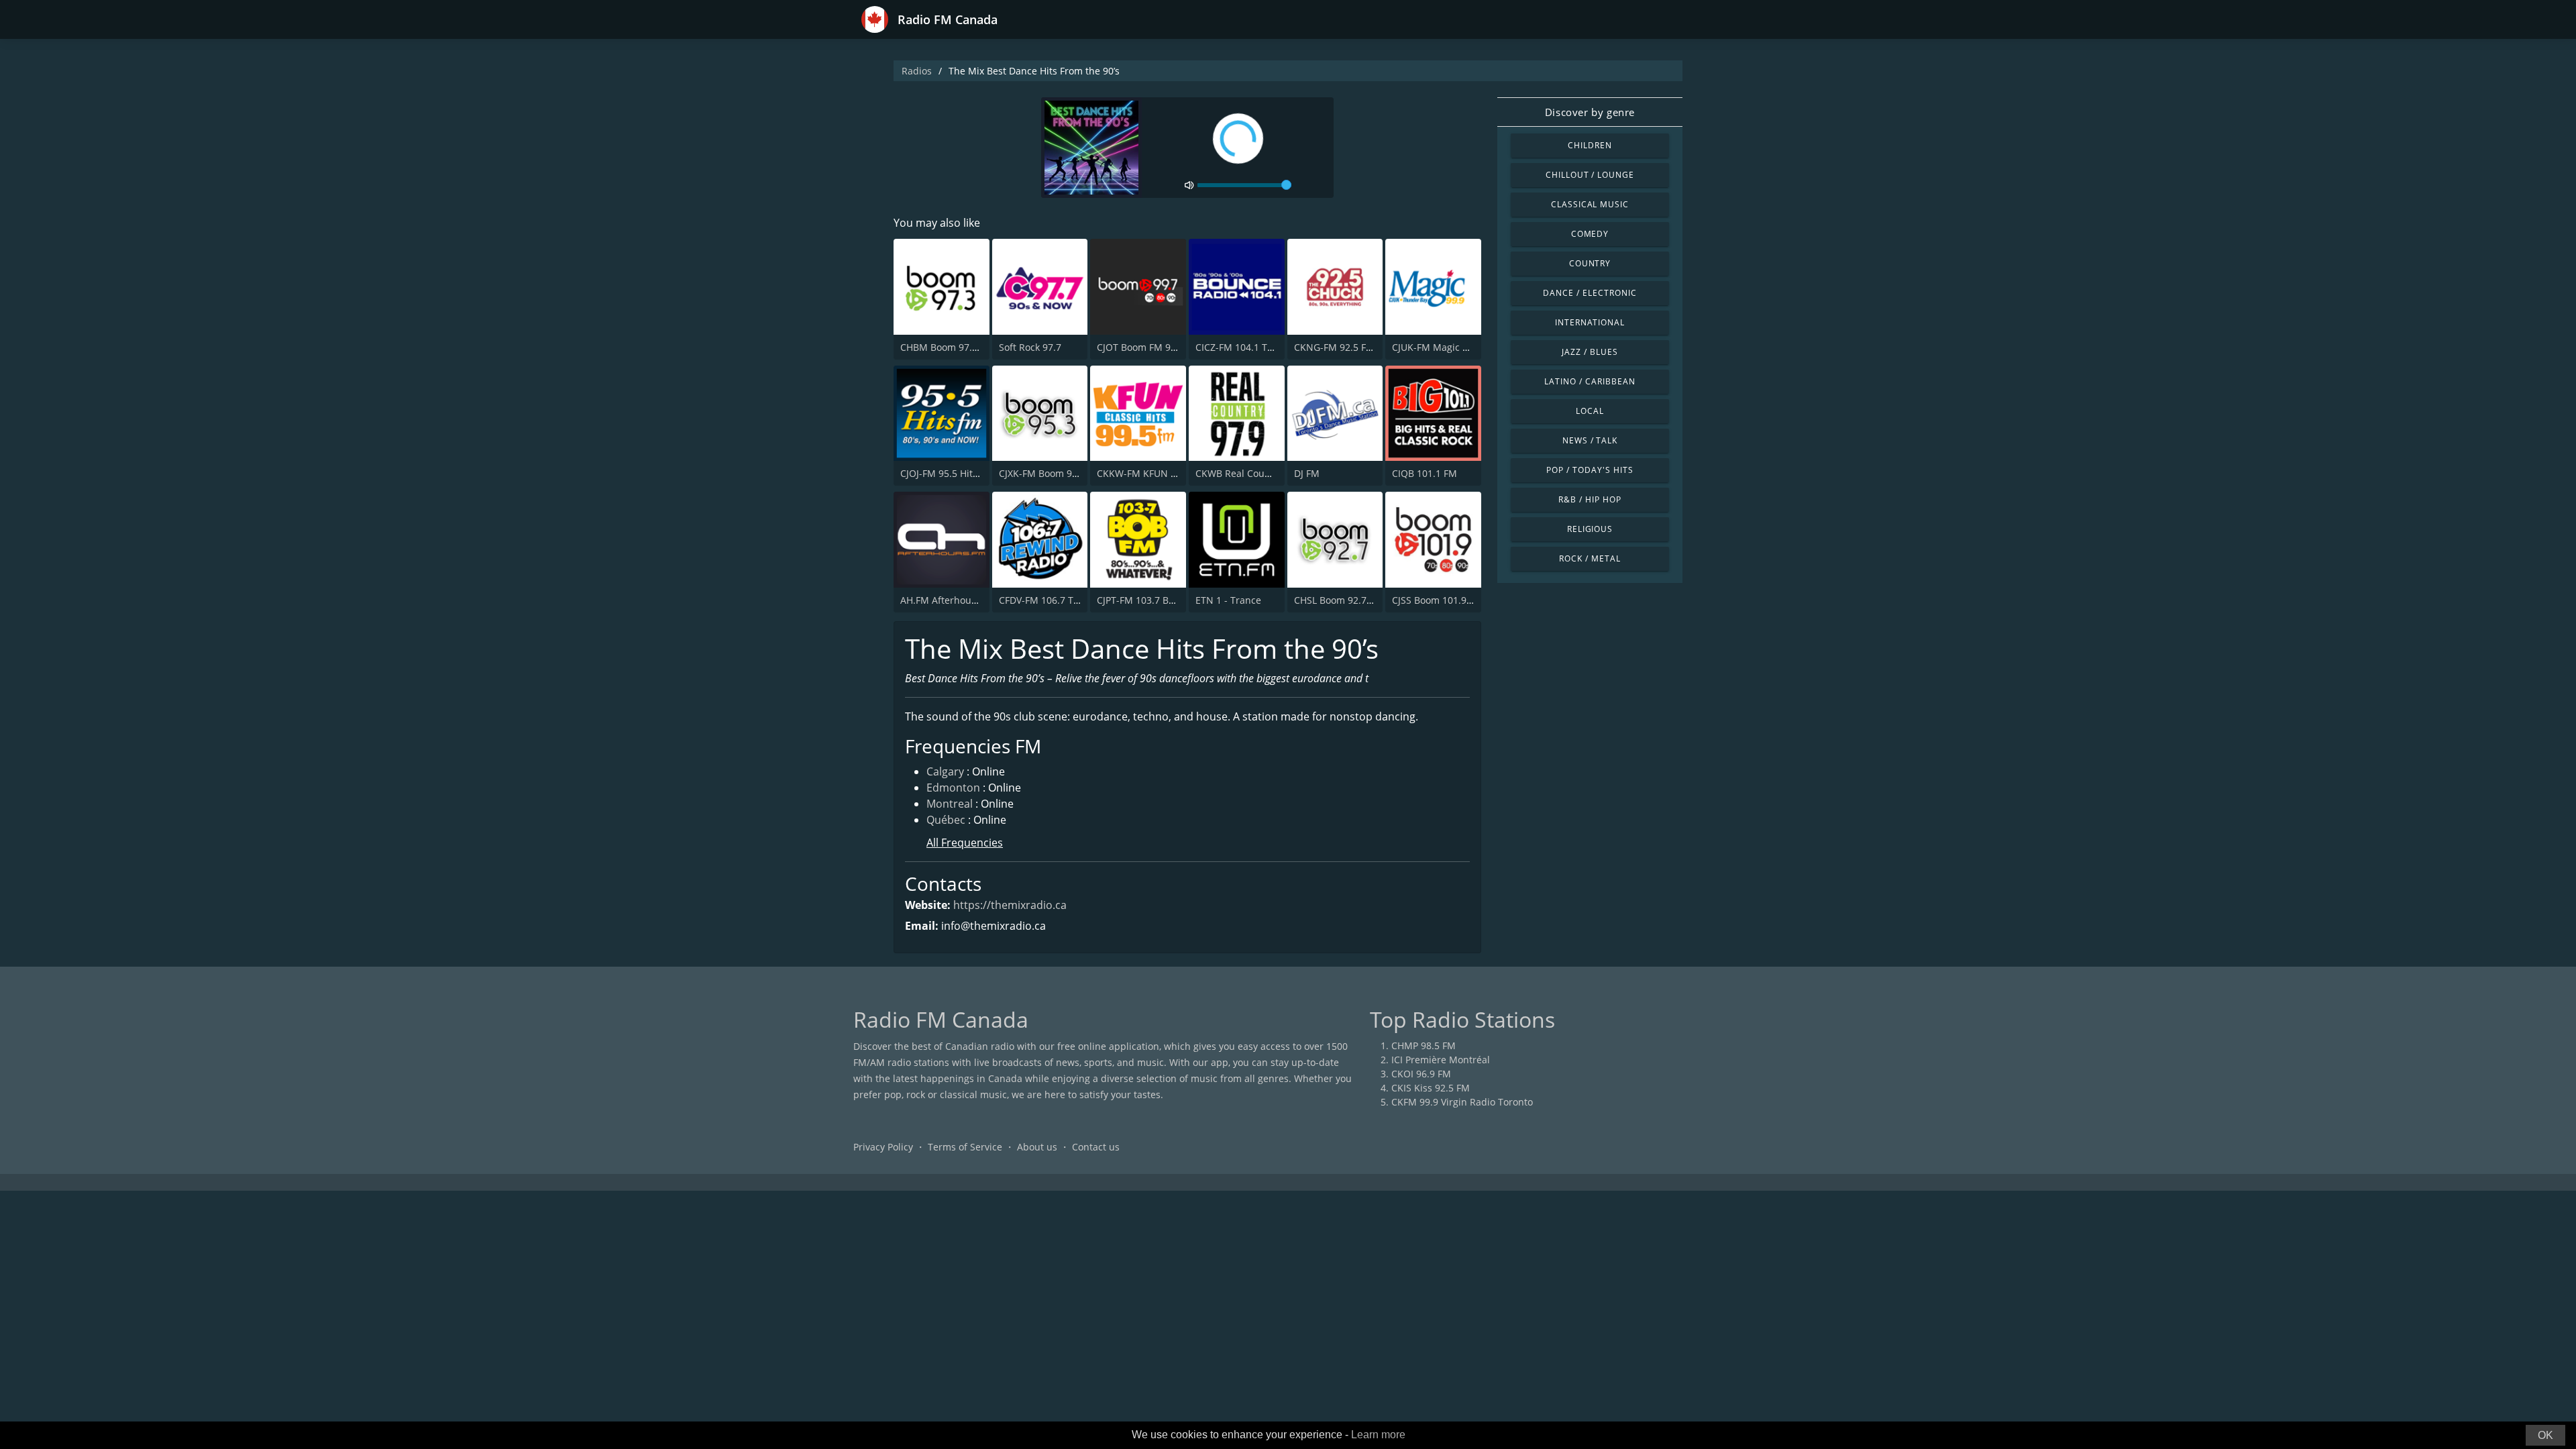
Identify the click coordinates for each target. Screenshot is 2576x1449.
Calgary (945, 771)
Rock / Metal (1590, 558)
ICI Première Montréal (1441, 1060)
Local (1590, 411)
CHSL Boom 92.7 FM (1338, 600)
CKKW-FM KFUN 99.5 (1143, 473)
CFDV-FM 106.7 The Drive (1055, 600)
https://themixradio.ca (1010, 905)
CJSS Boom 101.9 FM (1437, 600)
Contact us (1096, 1147)
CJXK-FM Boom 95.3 (1042, 473)
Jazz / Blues (1590, 352)
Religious (1590, 529)
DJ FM (1307, 473)
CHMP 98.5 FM (1424, 1045)
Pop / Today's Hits (1590, 470)
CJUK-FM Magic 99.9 (1437, 347)
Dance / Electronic (1590, 293)
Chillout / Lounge (1590, 175)
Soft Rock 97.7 (1030, 347)
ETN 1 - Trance (1228, 600)
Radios (917, 71)
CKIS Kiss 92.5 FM (1431, 1088)
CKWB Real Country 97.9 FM (1258, 473)
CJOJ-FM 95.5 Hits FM (947, 473)
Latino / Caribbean (1590, 381)
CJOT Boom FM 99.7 (1140, 347)
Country (1590, 263)
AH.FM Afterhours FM (948, 600)
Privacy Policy (883, 1147)
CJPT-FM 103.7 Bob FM (1146, 600)
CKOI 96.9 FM (1421, 1074)
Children (1590, 145)
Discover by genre (1590, 112)
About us (1037, 1147)
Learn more (1378, 1435)
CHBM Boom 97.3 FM (947, 347)
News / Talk (1590, 440)
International (1590, 322)
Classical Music (1590, 204)
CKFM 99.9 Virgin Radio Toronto (1462, 1102)
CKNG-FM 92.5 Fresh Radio (1354, 347)
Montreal (950, 804)
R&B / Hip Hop (1590, 499)
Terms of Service (965, 1147)
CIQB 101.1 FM (1425, 473)
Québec (946, 820)
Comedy (1590, 234)
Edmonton (953, 788)
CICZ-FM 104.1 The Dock (1249, 347)
